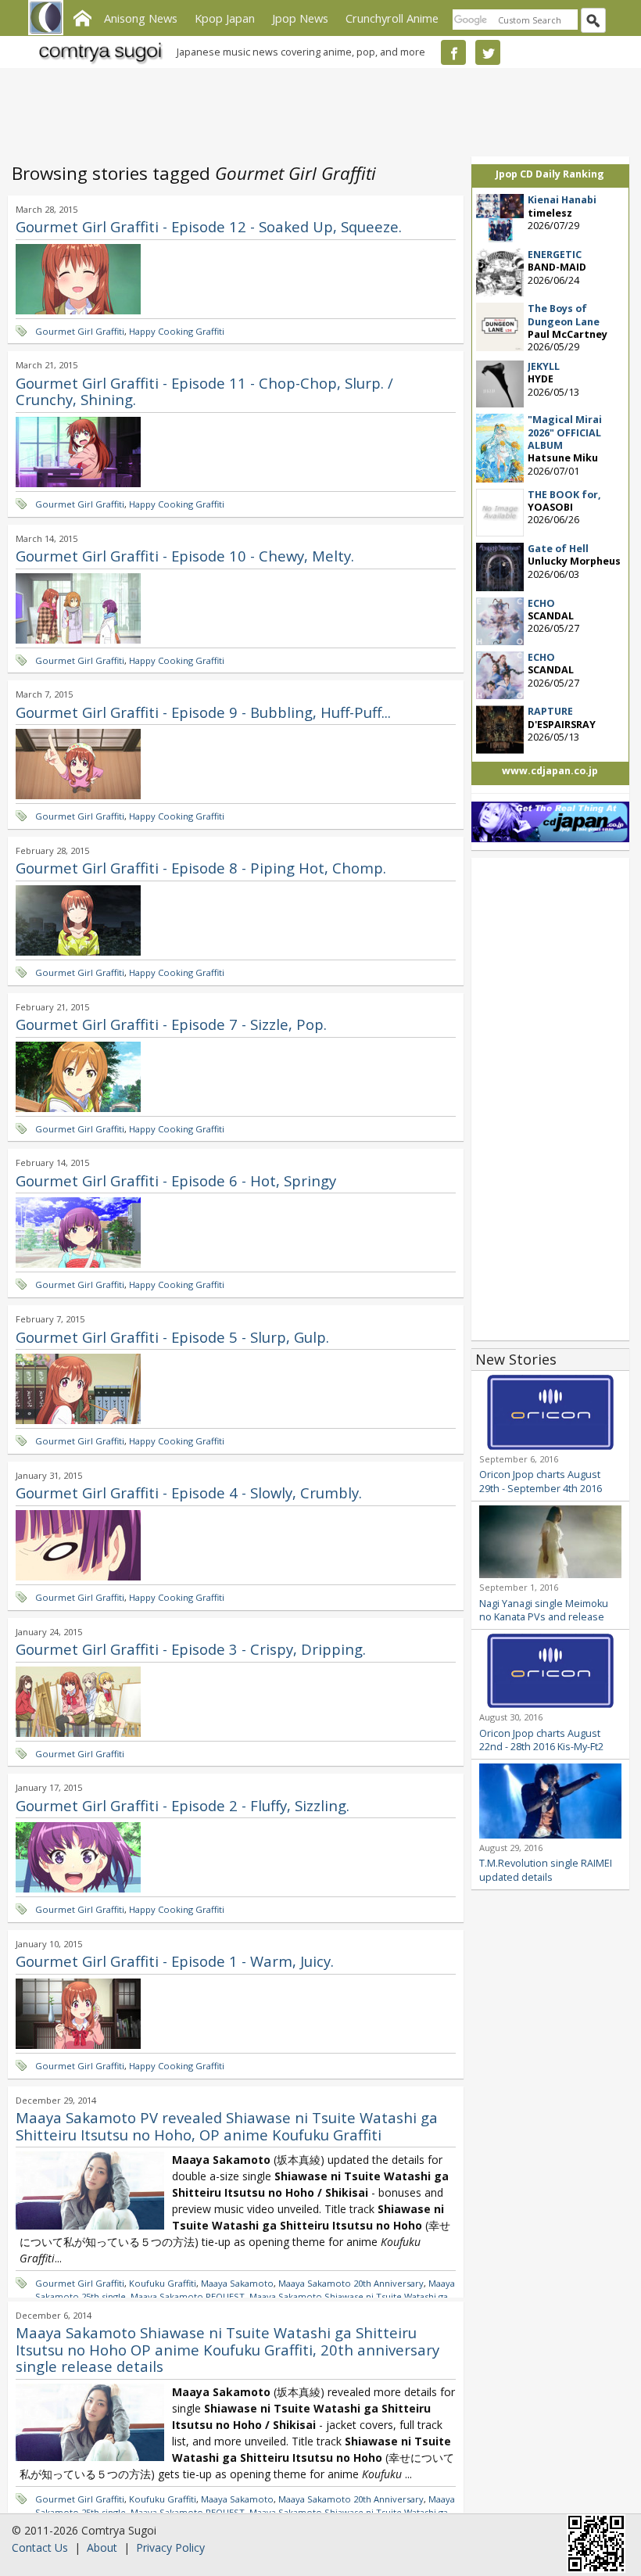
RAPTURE (550, 711)
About (102, 2547)
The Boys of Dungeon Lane (564, 315)
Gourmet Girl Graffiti (80, 331)
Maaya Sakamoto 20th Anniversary (351, 2283)
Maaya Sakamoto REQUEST (188, 2296)
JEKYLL (544, 366)
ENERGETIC (555, 255)
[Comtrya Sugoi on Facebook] (453, 52)
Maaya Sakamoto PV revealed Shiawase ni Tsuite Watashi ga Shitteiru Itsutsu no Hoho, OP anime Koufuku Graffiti (227, 2126)
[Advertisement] (317, 109)
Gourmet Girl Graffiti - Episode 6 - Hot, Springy (176, 1180)
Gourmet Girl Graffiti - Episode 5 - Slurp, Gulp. (172, 1337)
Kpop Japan (225, 18)
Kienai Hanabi (562, 200)
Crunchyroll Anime (392, 18)
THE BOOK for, (564, 495)
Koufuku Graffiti (163, 2283)
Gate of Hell (558, 549)
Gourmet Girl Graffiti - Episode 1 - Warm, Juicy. (175, 1961)
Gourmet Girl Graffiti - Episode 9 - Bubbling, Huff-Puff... (203, 712)
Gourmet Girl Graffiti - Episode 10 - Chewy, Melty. (185, 556)
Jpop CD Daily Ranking (550, 174)
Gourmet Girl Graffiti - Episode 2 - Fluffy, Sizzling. (183, 1805)
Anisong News (141, 18)
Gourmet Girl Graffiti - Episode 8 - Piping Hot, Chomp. (201, 868)
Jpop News (300, 18)
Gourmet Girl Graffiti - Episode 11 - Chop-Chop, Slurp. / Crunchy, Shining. (204, 391)
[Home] (82, 16)
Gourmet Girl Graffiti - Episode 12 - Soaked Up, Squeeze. (209, 226)
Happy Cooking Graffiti (177, 331)
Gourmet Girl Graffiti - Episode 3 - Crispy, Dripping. (191, 1649)
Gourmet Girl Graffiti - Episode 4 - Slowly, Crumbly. (189, 1493)
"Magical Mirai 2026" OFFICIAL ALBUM (565, 432)
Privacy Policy (170, 2547)
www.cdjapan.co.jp (550, 771)
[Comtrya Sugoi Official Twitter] (488, 52)
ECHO (541, 603)
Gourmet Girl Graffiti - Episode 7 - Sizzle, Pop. (171, 1024)
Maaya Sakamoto (237, 2283)
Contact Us (40, 2547)
